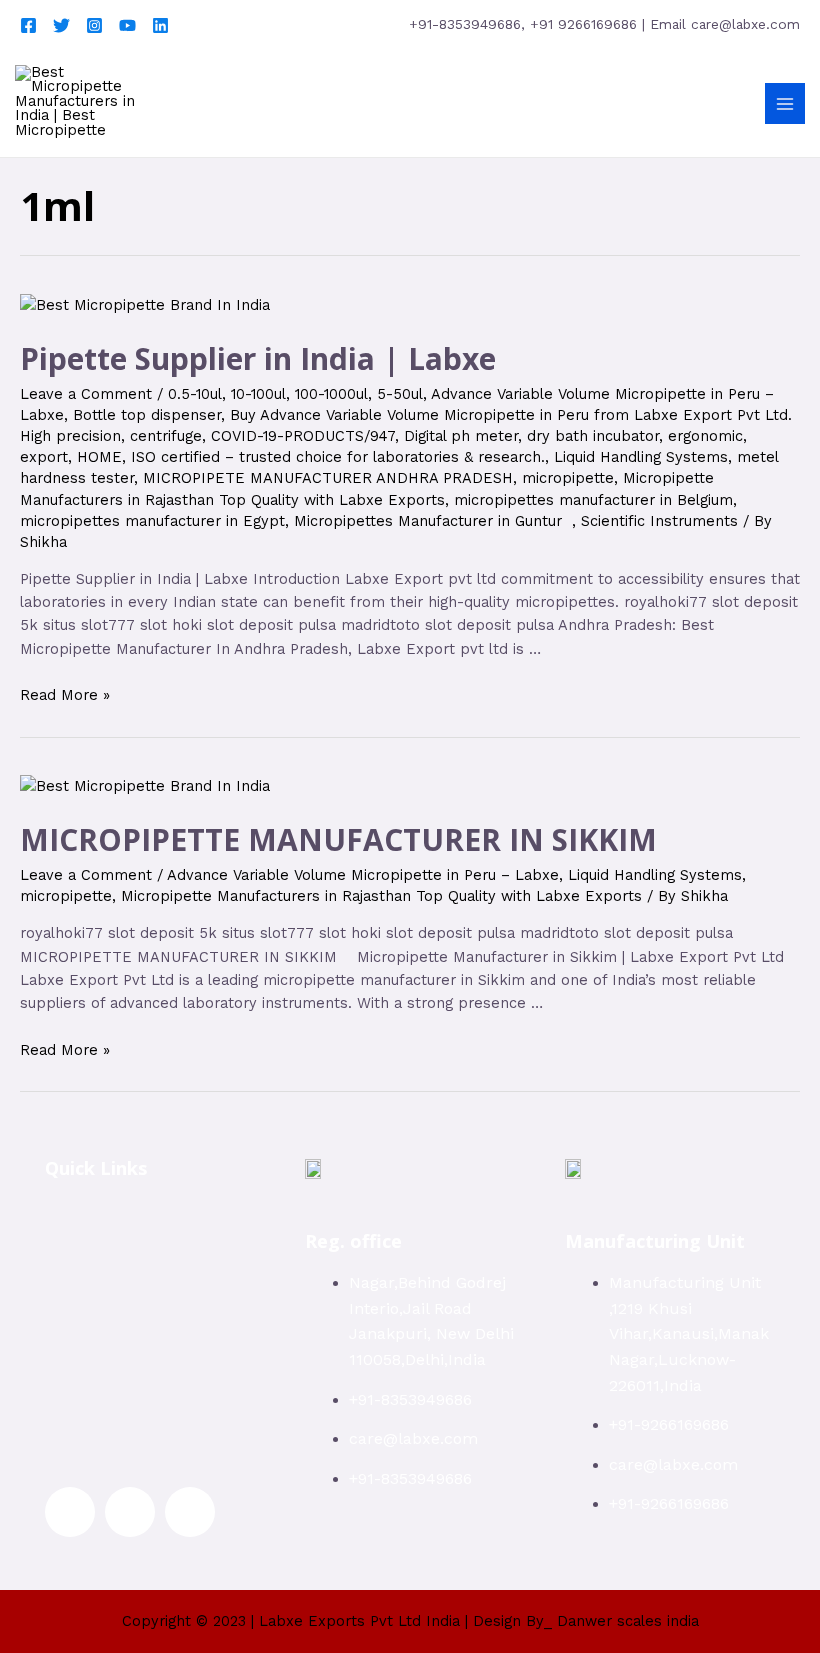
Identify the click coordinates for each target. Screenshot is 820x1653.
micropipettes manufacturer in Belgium (593, 500)
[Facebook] (28, 25)
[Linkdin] (160, 25)
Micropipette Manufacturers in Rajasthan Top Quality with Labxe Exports (381, 896)
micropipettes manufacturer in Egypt (152, 521)
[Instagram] (94, 25)
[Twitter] (61, 25)
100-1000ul (331, 394)
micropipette (568, 478)
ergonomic (705, 436)
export (44, 457)
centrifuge (166, 436)
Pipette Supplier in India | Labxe (258, 358)
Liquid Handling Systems (641, 457)
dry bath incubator (593, 436)
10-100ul (258, 394)
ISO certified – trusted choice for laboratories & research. (338, 457)
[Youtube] (127, 25)
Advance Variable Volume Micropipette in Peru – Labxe (363, 875)
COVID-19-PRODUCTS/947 (303, 436)
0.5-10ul (195, 394)
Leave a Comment (86, 394)
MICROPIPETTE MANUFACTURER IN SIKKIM (338, 839)
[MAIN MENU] (785, 103)
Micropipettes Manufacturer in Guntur (433, 521)
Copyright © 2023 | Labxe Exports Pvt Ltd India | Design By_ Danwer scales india (410, 1621)
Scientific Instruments (659, 521)
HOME (99, 457)
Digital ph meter (461, 436)
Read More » (65, 695)
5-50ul (400, 394)
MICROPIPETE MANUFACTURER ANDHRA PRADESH (328, 478)
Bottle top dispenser (147, 415)
